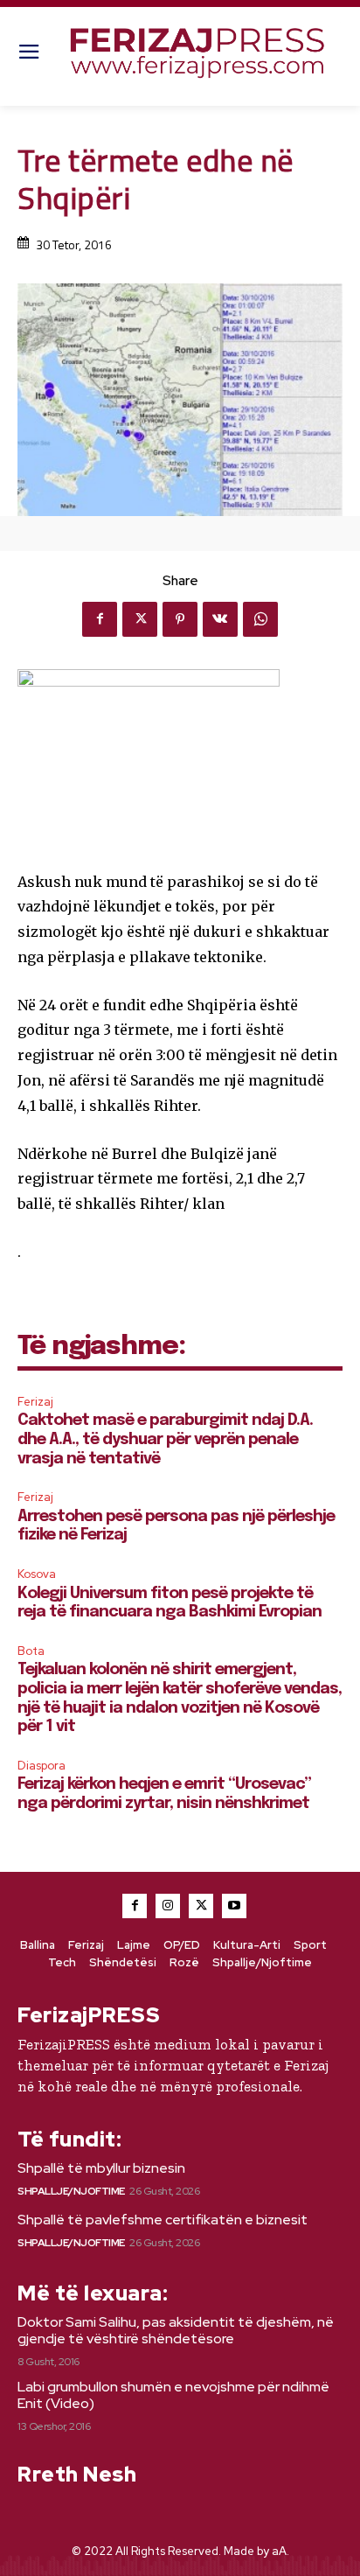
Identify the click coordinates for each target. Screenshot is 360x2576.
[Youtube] (234, 1906)
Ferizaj (35, 1402)
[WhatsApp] (260, 619)
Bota (31, 1651)
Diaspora (42, 1766)
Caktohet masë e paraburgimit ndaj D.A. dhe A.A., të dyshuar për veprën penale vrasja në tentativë (165, 1439)
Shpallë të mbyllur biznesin (101, 2168)
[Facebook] (100, 619)
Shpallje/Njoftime (71, 2191)
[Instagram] (168, 1906)
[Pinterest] (180, 619)
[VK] (220, 619)
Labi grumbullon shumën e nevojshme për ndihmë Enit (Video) (173, 2395)
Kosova (37, 1574)
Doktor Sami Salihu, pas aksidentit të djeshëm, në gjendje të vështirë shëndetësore (176, 2330)
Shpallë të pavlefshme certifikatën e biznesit (163, 2220)
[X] (140, 619)
